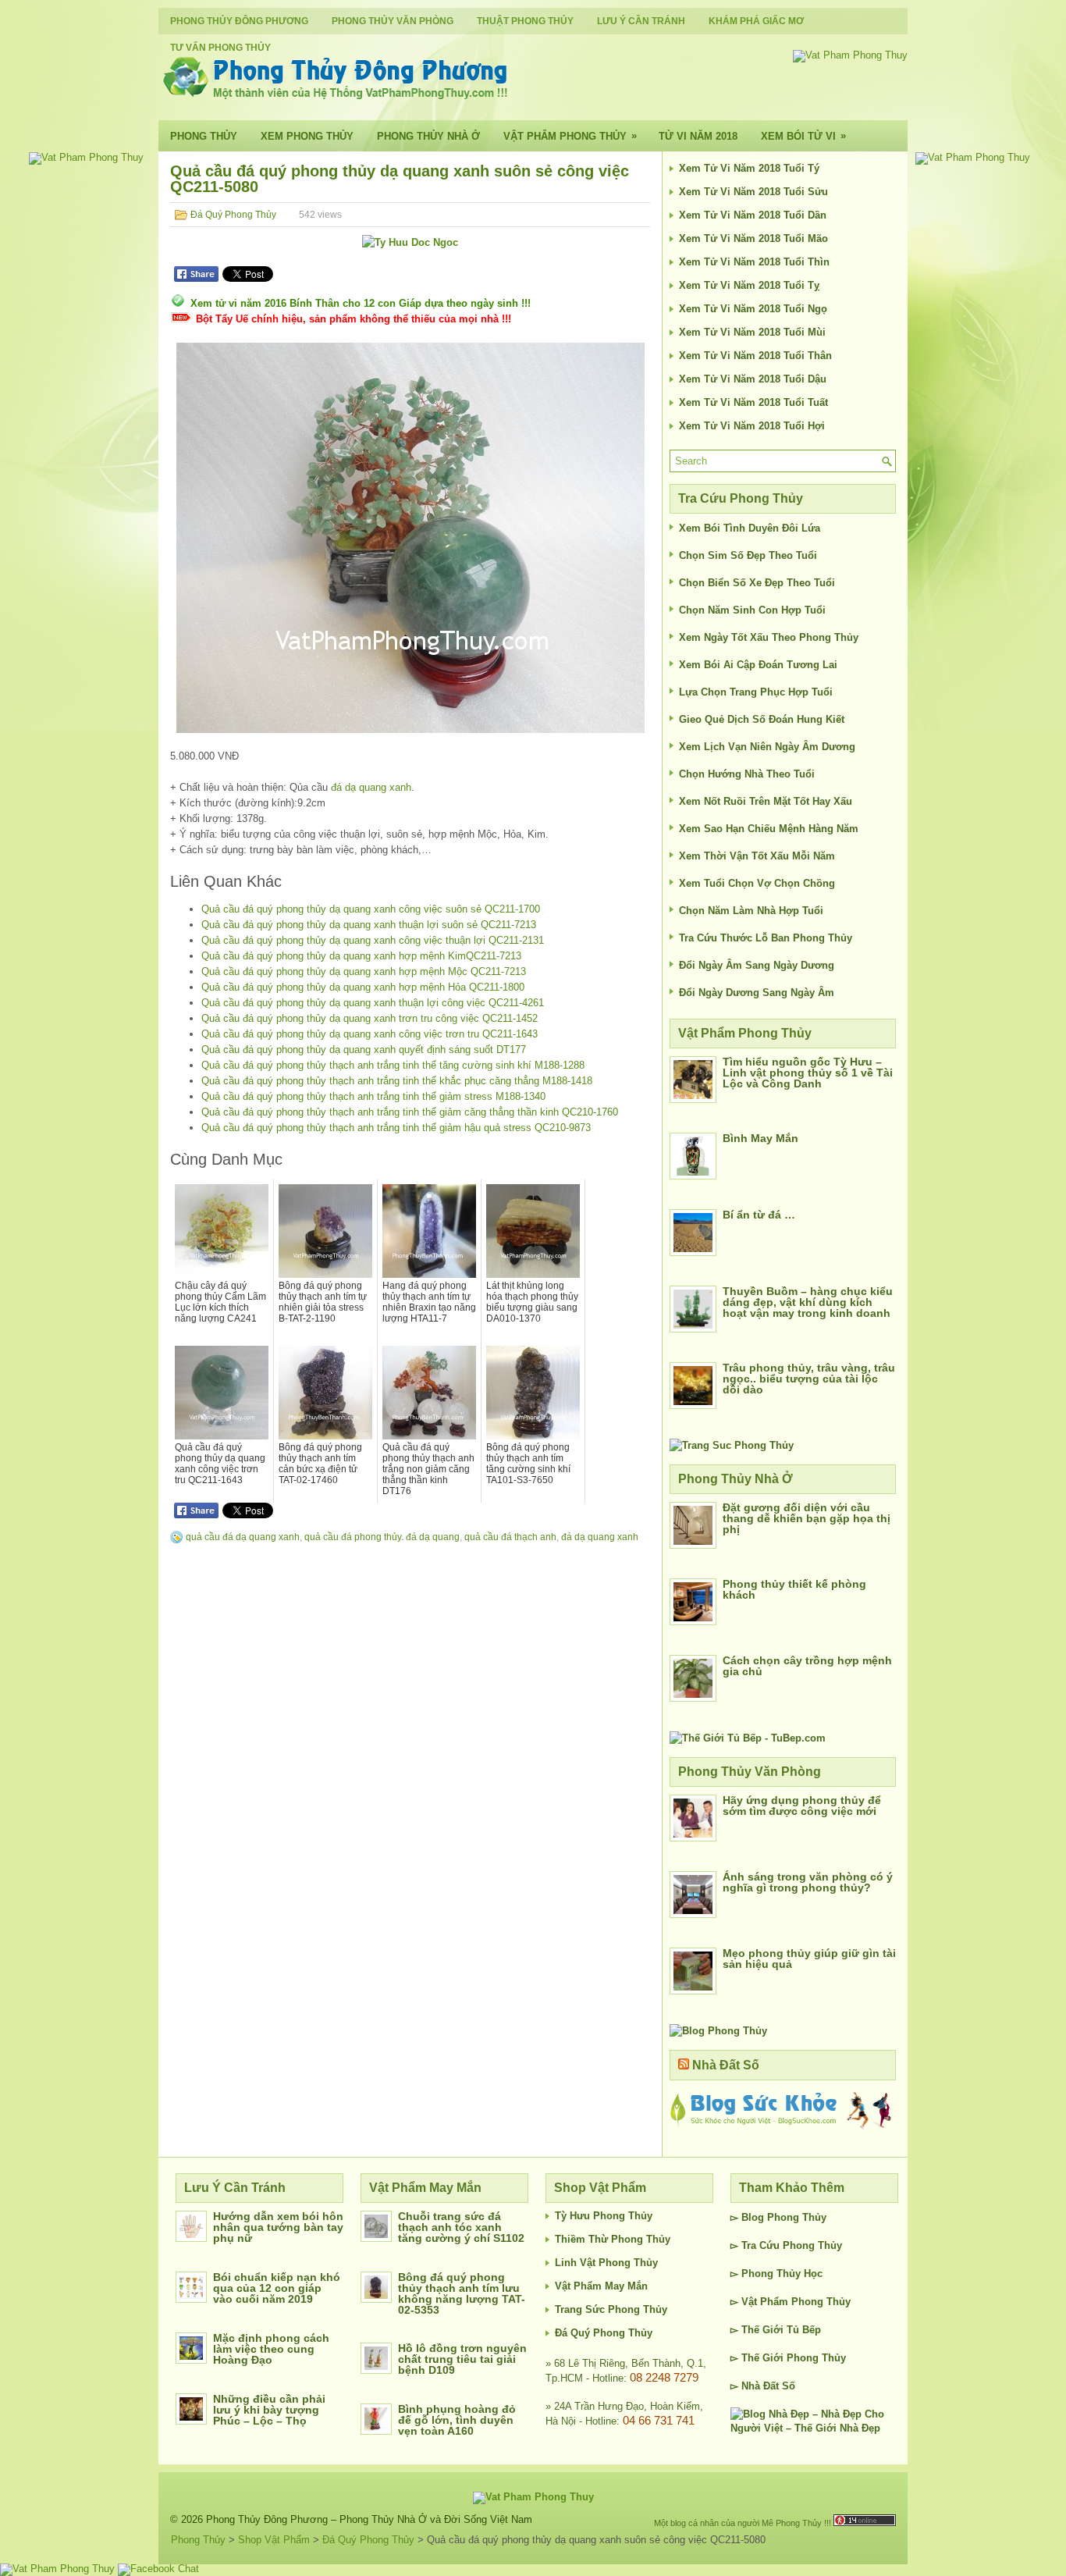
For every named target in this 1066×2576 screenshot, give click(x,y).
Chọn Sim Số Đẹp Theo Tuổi (748, 555)
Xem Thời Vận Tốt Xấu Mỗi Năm (757, 856)
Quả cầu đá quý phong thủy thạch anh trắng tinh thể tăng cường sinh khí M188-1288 (393, 1065)
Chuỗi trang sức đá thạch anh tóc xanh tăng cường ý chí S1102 (461, 2227)
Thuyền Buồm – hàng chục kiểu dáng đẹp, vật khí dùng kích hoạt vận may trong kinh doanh (808, 1302)
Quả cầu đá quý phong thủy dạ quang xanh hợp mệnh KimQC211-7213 (361, 956)
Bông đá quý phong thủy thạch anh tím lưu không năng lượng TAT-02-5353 (462, 2293)
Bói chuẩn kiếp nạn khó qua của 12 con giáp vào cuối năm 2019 (277, 2288)
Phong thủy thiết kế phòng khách (794, 1589)
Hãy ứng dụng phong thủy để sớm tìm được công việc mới (802, 1806)
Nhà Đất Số (726, 2065)
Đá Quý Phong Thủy (233, 215)
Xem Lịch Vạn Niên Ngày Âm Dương (767, 747)
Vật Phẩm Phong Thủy (570, 136)
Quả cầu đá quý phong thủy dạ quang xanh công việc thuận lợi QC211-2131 (373, 940)
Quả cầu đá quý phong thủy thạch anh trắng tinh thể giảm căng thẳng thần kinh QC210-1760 (410, 1112)
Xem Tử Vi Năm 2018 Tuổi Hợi (752, 426)
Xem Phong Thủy (307, 136)
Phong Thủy (204, 136)
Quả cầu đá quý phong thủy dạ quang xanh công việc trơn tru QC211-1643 (370, 1034)
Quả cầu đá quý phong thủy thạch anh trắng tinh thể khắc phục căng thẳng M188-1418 (397, 1081)
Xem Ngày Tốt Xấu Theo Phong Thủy (769, 637)
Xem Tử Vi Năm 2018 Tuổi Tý (749, 168)
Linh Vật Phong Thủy (606, 2263)
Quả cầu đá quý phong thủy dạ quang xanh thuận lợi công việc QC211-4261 (373, 1003)
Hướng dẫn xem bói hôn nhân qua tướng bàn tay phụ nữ (278, 2227)
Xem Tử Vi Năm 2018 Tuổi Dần (753, 215)
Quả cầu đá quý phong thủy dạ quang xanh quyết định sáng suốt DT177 (364, 1050)
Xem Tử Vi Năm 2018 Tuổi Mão (753, 238)
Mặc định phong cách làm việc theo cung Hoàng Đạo (271, 2349)
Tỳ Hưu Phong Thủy (604, 2216)
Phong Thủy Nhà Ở (428, 136)
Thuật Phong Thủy (525, 21)
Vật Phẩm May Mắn (601, 2286)
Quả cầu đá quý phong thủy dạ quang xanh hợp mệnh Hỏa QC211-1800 (363, 987)
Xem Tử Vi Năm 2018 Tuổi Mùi (752, 332)
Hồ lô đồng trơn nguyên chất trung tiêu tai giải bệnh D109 (462, 2359)
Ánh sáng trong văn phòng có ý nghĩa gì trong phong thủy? (808, 1882)
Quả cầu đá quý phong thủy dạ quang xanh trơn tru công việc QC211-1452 (370, 1018)
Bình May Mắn (760, 1138)
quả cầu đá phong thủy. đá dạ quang (382, 1537)
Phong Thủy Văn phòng (393, 21)
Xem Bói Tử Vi (803, 136)
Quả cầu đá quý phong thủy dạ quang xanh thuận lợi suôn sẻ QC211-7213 (369, 925)
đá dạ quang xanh (371, 787)
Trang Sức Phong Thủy (611, 2309)
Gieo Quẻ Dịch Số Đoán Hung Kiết (762, 719)
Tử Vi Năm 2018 (698, 136)
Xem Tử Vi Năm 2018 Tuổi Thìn (754, 262)
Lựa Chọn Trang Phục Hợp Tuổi (756, 692)
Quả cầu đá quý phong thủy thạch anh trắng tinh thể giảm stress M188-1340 (373, 1096)
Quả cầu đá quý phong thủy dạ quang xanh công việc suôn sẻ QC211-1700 (371, 909)
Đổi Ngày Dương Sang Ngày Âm (757, 993)
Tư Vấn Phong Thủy (220, 48)
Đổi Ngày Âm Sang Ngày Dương (757, 965)
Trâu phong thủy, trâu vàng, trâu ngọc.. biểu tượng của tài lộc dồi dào (809, 1379)
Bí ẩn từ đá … (759, 1215)
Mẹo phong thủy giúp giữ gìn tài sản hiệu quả (809, 1959)
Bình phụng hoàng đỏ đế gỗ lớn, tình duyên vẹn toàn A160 (457, 2420)
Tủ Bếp (804, 2330)
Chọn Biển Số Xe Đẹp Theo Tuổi (757, 583)
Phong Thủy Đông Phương (239, 21)
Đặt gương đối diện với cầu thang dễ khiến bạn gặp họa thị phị (807, 1518)
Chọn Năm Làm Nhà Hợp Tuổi (751, 911)
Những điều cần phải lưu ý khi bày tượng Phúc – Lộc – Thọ (269, 2410)
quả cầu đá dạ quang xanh (243, 1537)
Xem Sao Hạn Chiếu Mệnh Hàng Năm (769, 829)
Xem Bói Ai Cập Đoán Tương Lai (758, 665)
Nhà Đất (760, 2386)
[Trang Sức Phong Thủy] (732, 1445)
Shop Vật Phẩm (274, 2540)
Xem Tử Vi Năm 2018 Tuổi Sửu (753, 192)
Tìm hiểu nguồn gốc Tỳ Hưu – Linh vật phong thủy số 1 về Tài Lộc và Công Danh (808, 1073)
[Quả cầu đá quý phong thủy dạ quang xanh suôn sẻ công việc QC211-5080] (410, 538)
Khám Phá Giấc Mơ (756, 21)
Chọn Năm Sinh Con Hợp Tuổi (752, 610)
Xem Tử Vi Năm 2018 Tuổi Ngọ (753, 309)
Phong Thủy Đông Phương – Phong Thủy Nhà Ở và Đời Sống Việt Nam (369, 2519)
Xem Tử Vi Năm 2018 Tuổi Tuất (753, 402)
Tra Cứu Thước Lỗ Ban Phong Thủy (766, 938)
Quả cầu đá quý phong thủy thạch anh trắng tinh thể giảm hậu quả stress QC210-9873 (396, 1128)
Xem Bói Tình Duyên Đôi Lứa (750, 528)
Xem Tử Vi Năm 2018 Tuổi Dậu (753, 379)
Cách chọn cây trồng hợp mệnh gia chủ (807, 1666)
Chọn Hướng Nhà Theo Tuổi (747, 774)
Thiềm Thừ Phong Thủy (613, 2239)
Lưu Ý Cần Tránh (641, 21)
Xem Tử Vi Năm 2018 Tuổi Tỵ (749, 285)
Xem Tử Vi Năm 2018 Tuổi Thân (755, 356)
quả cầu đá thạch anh (510, 1537)
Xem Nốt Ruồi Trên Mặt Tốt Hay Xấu (766, 801)
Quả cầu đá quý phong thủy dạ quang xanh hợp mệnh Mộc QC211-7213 (364, 971)
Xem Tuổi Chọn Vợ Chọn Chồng (757, 883)
